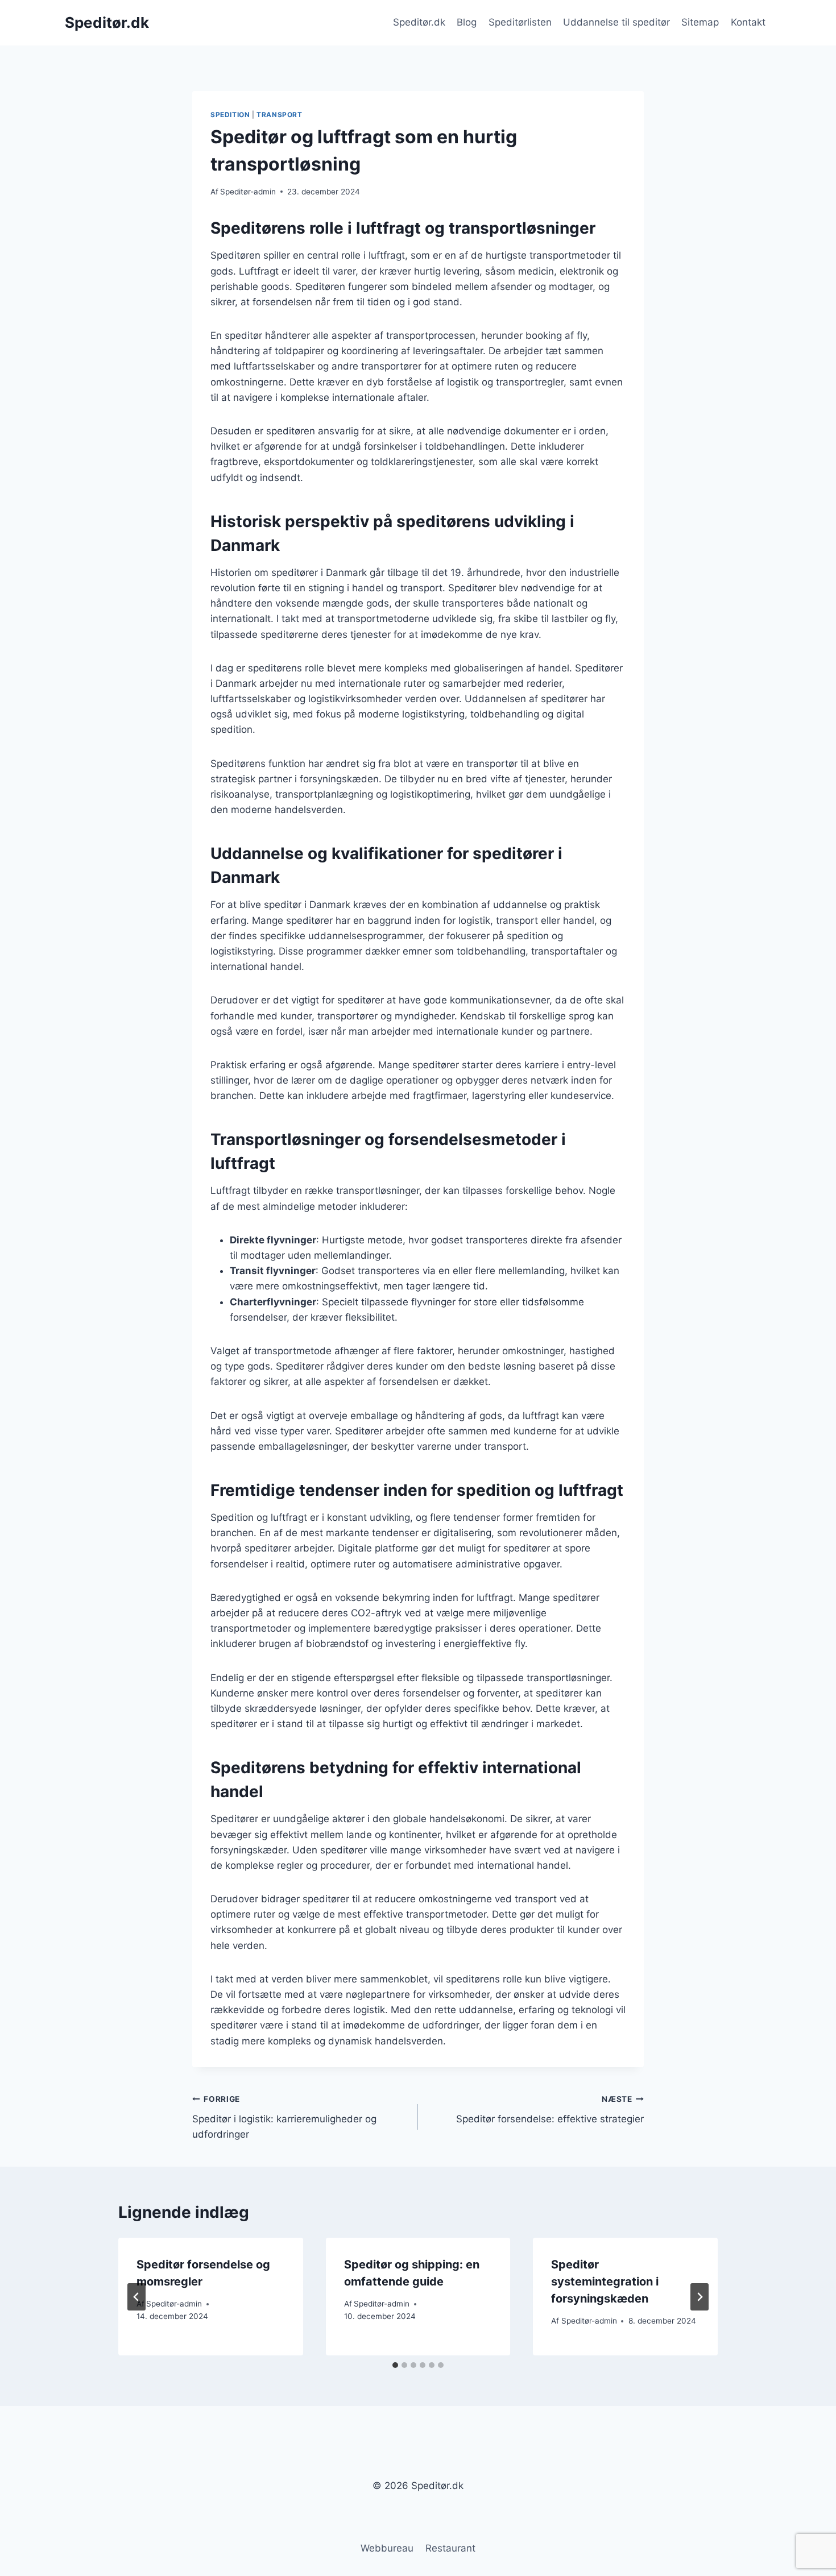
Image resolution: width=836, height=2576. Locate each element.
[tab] (395, 2365)
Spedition (230, 115)
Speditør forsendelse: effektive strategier (550, 2110)
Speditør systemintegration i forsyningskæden (605, 2282)
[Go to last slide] (136, 2297)
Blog (467, 22)
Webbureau (387, 2548)
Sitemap (700, 22)
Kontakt (748, 22)
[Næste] (700, 2297)
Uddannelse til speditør (616, 22)
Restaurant (450, 2548)
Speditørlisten (520, 22)
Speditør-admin (248, 192)
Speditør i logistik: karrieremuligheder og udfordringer (284, 2117)
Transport (279, 115)
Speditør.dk (419, 22)
